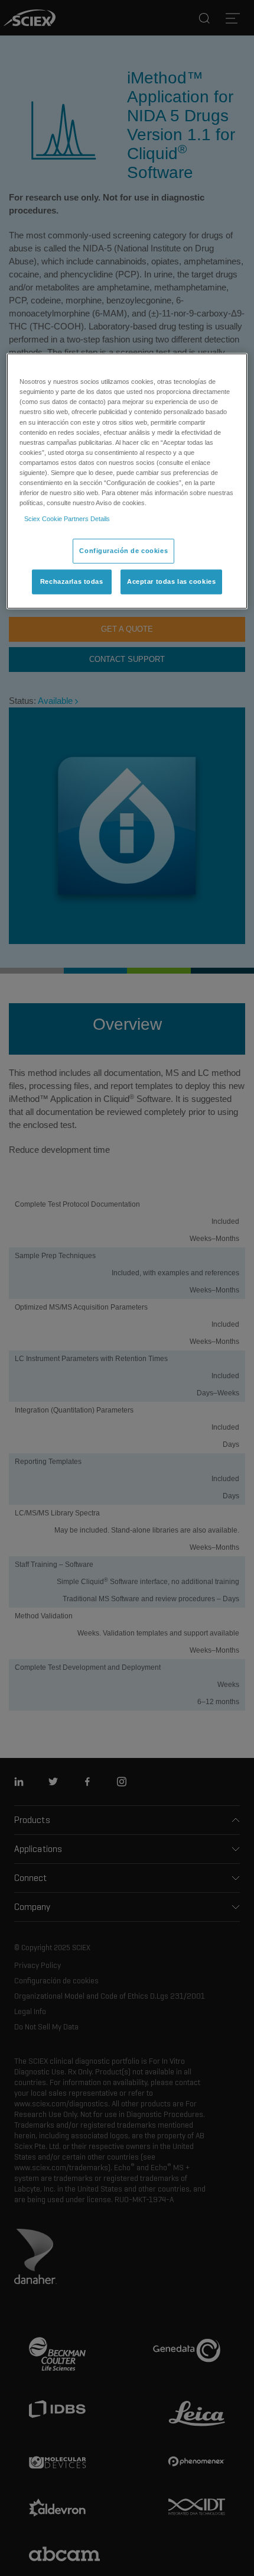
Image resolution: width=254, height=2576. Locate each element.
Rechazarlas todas (72, 581)
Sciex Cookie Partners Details (67, 519)
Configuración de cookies (123, 551)
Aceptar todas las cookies (171, 581)
